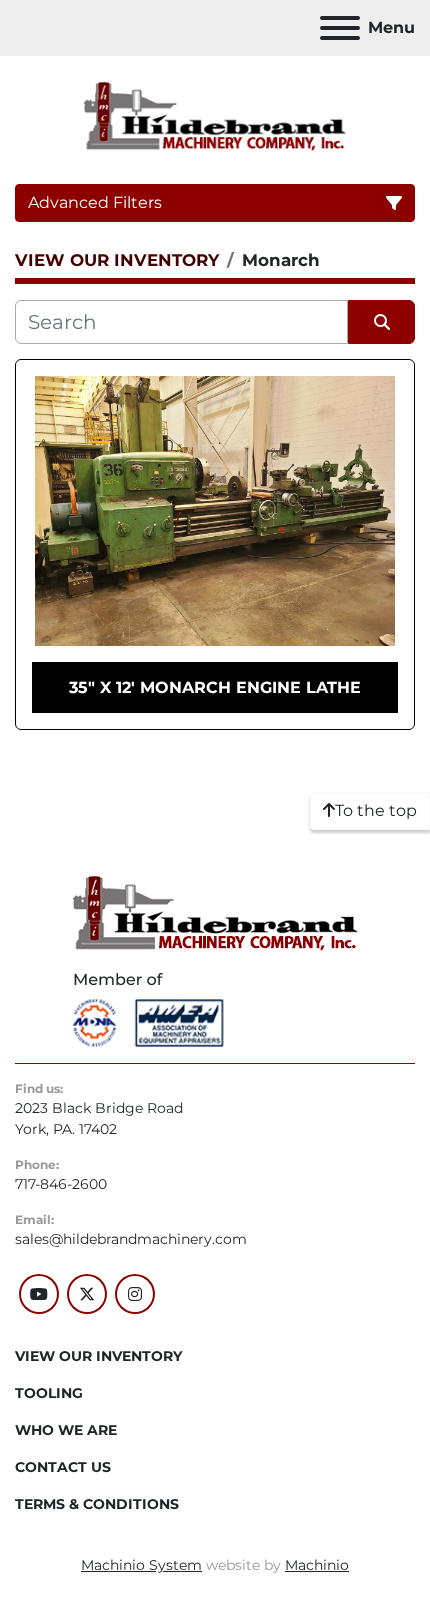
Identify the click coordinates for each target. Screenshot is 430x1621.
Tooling (49, 1393)
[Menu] (340, 28)
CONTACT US (63, 1467)
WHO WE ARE (66, 1430)
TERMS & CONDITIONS (97, 1504)
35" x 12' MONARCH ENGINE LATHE (215, 687)
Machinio (317, 1565)
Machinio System (141, 1565)
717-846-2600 (61, 1184)
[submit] (381, 322)
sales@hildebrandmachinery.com (131, 1239)
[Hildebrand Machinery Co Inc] (215, 912)
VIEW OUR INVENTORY (98, 1356)
